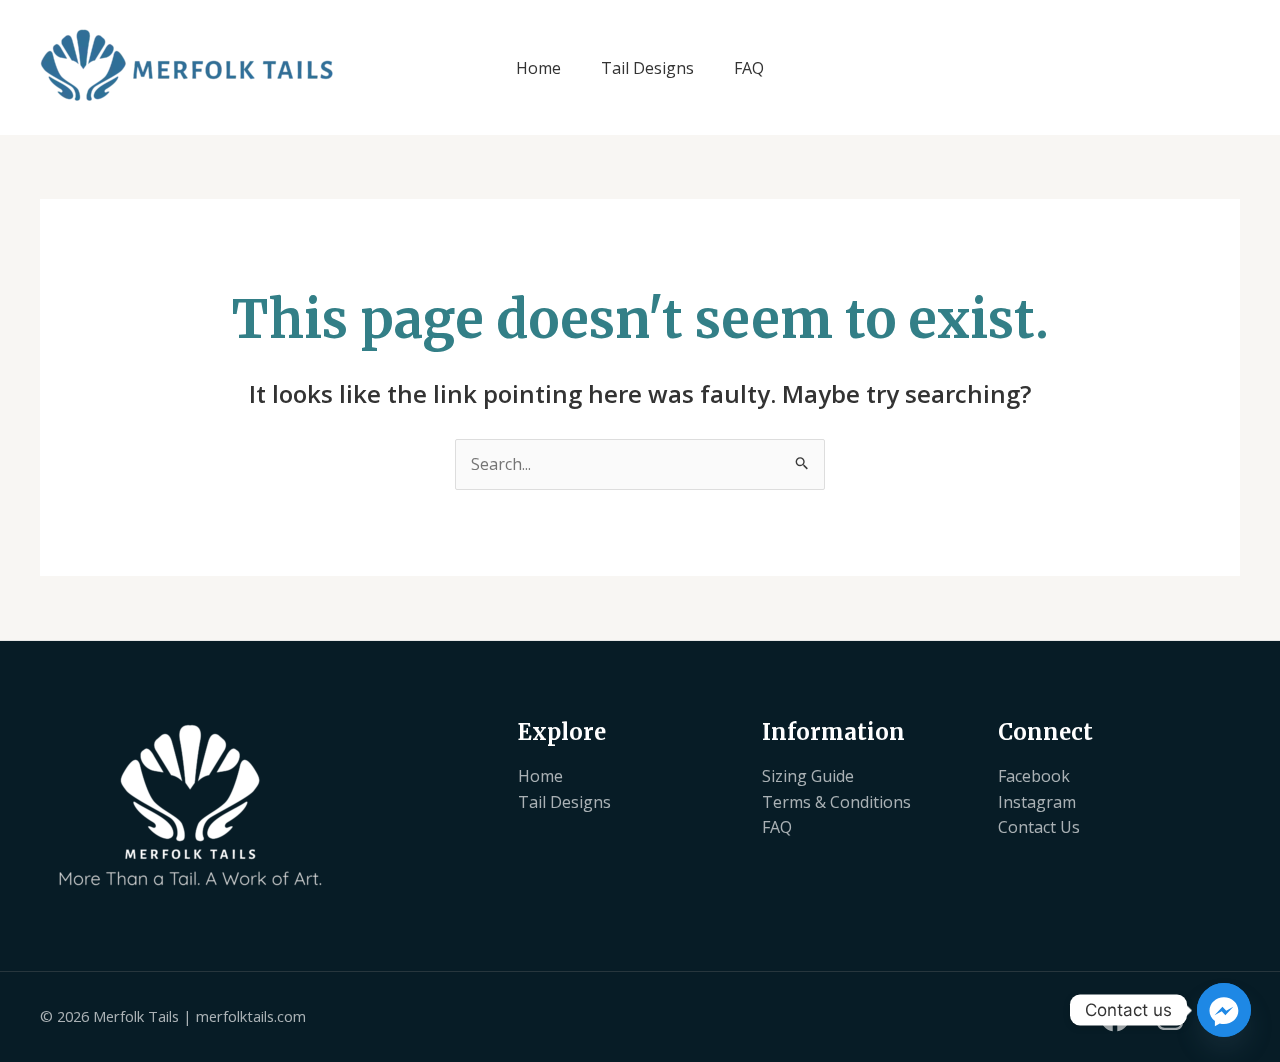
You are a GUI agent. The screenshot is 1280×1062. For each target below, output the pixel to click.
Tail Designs (647, 68)
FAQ (749, 68)
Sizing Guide (808, 776)
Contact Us (1039, 827)
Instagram (1037, 802)
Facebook (1034, 776)
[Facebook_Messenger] (1224, 1010)
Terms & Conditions (836, 802)
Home (538, 68)
